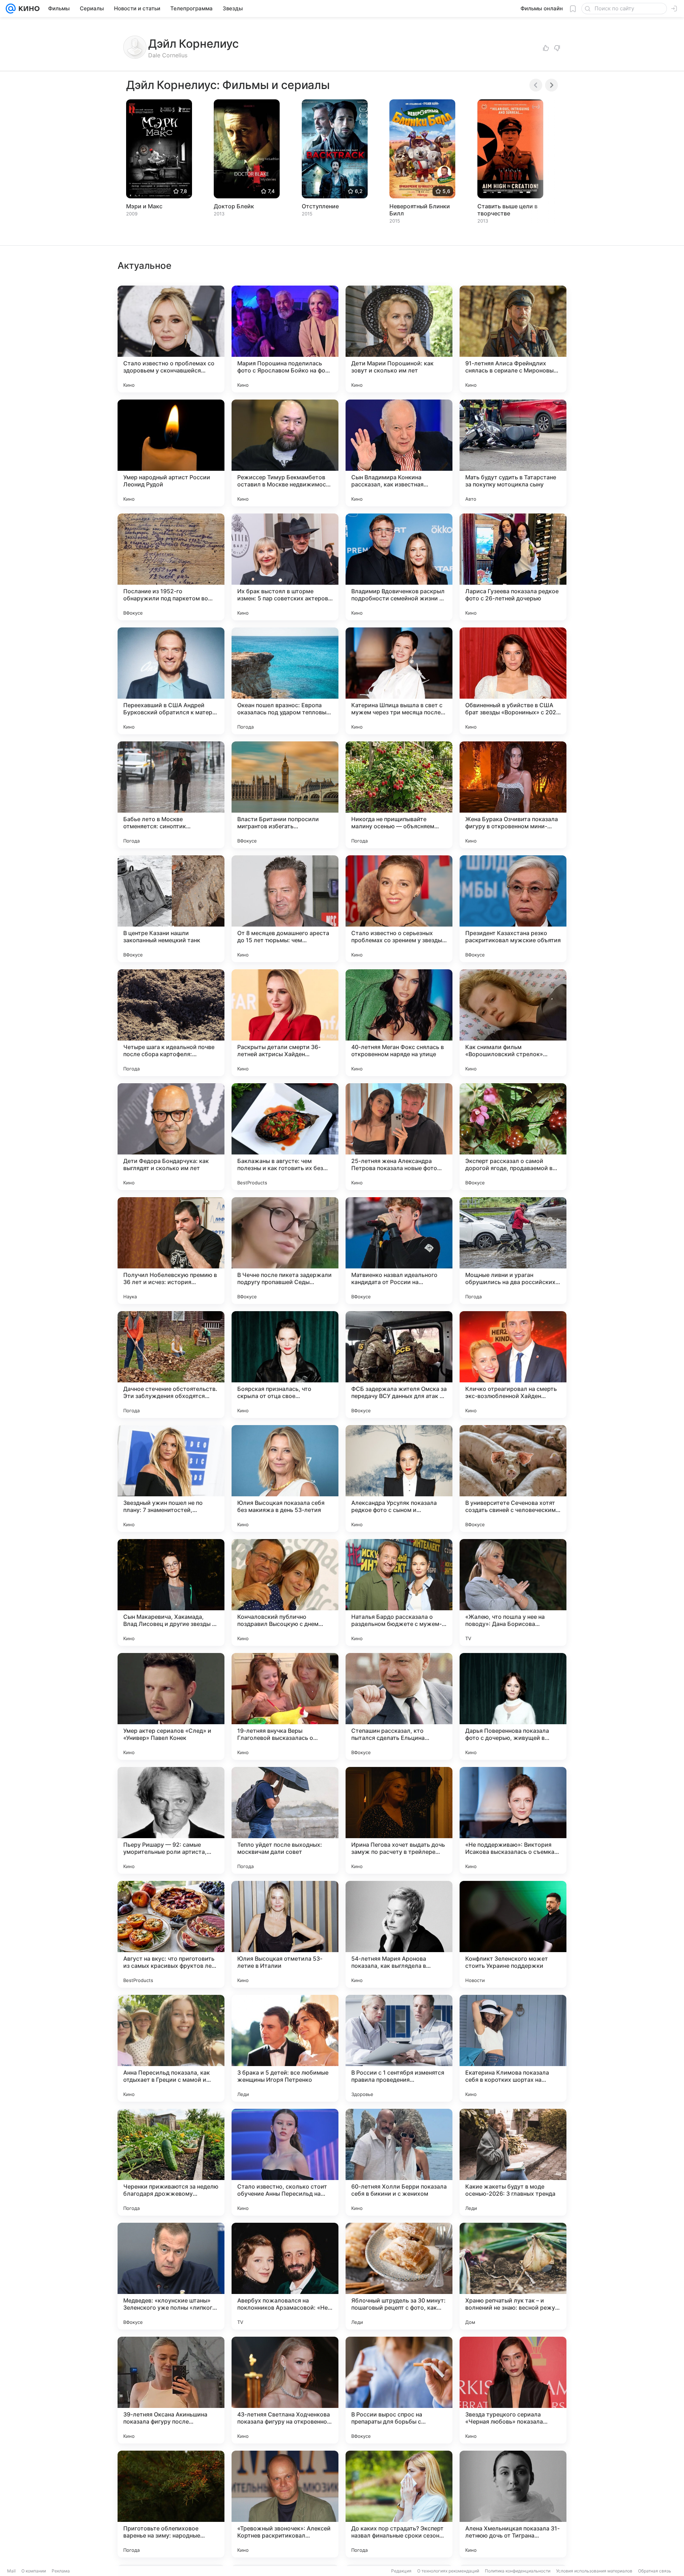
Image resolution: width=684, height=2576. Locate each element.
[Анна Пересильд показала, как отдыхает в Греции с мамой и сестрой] (171, 2048)
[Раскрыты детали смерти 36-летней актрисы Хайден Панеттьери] (285, 1023)
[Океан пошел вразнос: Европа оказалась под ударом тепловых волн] (285, 681)
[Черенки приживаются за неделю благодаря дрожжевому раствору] (171, 2162)
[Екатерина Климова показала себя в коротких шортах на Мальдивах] (513, 2048)
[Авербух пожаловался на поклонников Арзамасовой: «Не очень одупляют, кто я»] (285, 2276)
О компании (34, 2571)
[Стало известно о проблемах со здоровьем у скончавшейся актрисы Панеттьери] (171, 339)
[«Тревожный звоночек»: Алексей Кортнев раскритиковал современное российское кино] (285, 2504)
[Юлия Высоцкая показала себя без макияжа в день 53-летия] (285, 1479)
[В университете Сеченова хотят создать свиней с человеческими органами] (513, 1479)
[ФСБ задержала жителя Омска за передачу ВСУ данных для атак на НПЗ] (399, 1365)
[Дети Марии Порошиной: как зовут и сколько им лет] (399, 339)
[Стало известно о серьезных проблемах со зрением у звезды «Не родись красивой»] (399, 909)
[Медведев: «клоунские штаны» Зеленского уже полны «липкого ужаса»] (171, 2276)
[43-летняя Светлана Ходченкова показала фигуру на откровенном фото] (285, 2390)
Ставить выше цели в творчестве (507, 210)
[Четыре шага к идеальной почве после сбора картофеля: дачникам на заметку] (171, 1023)
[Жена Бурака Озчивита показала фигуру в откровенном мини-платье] (513, 795)
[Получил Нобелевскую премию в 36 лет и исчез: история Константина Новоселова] (171, 1251)
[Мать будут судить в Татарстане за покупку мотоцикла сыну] (513, 453)
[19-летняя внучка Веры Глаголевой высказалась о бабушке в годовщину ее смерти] (285, 1706)
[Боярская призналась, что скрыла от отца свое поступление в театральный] (285, 1365)
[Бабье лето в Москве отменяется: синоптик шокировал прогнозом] (171, 795)
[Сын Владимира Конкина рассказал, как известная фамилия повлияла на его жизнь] (399, 453)
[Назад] (536, 85)
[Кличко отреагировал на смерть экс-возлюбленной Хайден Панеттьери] (513, 1365)
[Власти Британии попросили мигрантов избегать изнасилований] (285, 795)
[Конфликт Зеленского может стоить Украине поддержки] (513, 1934)
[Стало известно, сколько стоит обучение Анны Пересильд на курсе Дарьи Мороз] (285, 2162)
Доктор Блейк (234, 206)
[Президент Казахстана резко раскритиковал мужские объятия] (513, 909)
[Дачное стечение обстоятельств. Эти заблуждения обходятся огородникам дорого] (171, 1365)
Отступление (320, 206)
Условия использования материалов (594, 2571)
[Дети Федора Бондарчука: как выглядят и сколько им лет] (171, 1137)
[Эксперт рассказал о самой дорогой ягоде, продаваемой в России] (513, 1137)
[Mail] (11, 9)
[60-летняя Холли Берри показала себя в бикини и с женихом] (399, 2162)
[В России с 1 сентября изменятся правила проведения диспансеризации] (399, 2048)
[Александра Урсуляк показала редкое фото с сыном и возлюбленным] (399, 1479)
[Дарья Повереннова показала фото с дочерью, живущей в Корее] (513, 1706)
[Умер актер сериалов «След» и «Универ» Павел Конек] (171, 1706)
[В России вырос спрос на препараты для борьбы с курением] (399, 2390)
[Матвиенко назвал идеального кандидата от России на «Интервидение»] (399, 1251)
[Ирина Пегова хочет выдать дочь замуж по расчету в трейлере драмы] (399, 1820)
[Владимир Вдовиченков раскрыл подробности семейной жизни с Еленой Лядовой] (399, 567)
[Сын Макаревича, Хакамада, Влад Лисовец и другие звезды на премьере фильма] (171, 1592)
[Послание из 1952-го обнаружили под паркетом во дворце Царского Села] (171, 567)
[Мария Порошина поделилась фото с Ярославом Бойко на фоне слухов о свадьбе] (285, 339)
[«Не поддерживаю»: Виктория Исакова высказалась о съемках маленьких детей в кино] (513, 1820)
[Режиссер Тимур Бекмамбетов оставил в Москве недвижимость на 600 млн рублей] (285, 453)
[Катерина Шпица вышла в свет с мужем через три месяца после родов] (399, 681)
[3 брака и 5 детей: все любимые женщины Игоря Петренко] (285, 2048)
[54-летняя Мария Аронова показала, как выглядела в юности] (399, 1934)
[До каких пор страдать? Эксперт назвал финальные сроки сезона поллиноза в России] (399, 2504)
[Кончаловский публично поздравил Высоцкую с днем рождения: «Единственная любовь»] (285, 1592)
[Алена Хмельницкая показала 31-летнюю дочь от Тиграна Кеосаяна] (513, 2504)
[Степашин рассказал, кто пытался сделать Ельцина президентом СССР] (399, 1706)
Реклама (61, 2571)
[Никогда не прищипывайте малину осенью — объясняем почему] (399, 795)
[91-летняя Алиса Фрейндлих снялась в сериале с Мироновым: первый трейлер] (513, 339)
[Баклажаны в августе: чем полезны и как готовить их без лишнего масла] (285, 1137)
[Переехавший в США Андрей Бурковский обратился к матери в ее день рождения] (171, 681)
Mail (11, 2571)
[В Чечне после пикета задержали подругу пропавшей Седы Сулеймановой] (285, 1251)
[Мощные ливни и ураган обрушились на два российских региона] (513, 1251)
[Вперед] (551, 85)
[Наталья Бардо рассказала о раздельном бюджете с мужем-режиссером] (399, 1592)
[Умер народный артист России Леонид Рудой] (171, 453)
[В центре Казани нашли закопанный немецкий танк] (171, 909)
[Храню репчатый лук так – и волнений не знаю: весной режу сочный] (513, 2276)
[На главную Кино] (28, 9)
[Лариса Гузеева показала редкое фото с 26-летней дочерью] (513, 567)
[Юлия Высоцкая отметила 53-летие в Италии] (285, 1934)
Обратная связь (655, 2571)
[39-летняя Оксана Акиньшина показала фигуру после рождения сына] (171, 2390)
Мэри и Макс (144, 206)
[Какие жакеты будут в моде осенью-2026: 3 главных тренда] (513, 2162)
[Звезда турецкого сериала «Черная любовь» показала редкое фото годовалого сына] (513, 2390)
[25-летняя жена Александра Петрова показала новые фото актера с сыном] (399, 1137)
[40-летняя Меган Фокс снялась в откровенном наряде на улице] (399, 1023)
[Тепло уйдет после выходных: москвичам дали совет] (285, 1820)
